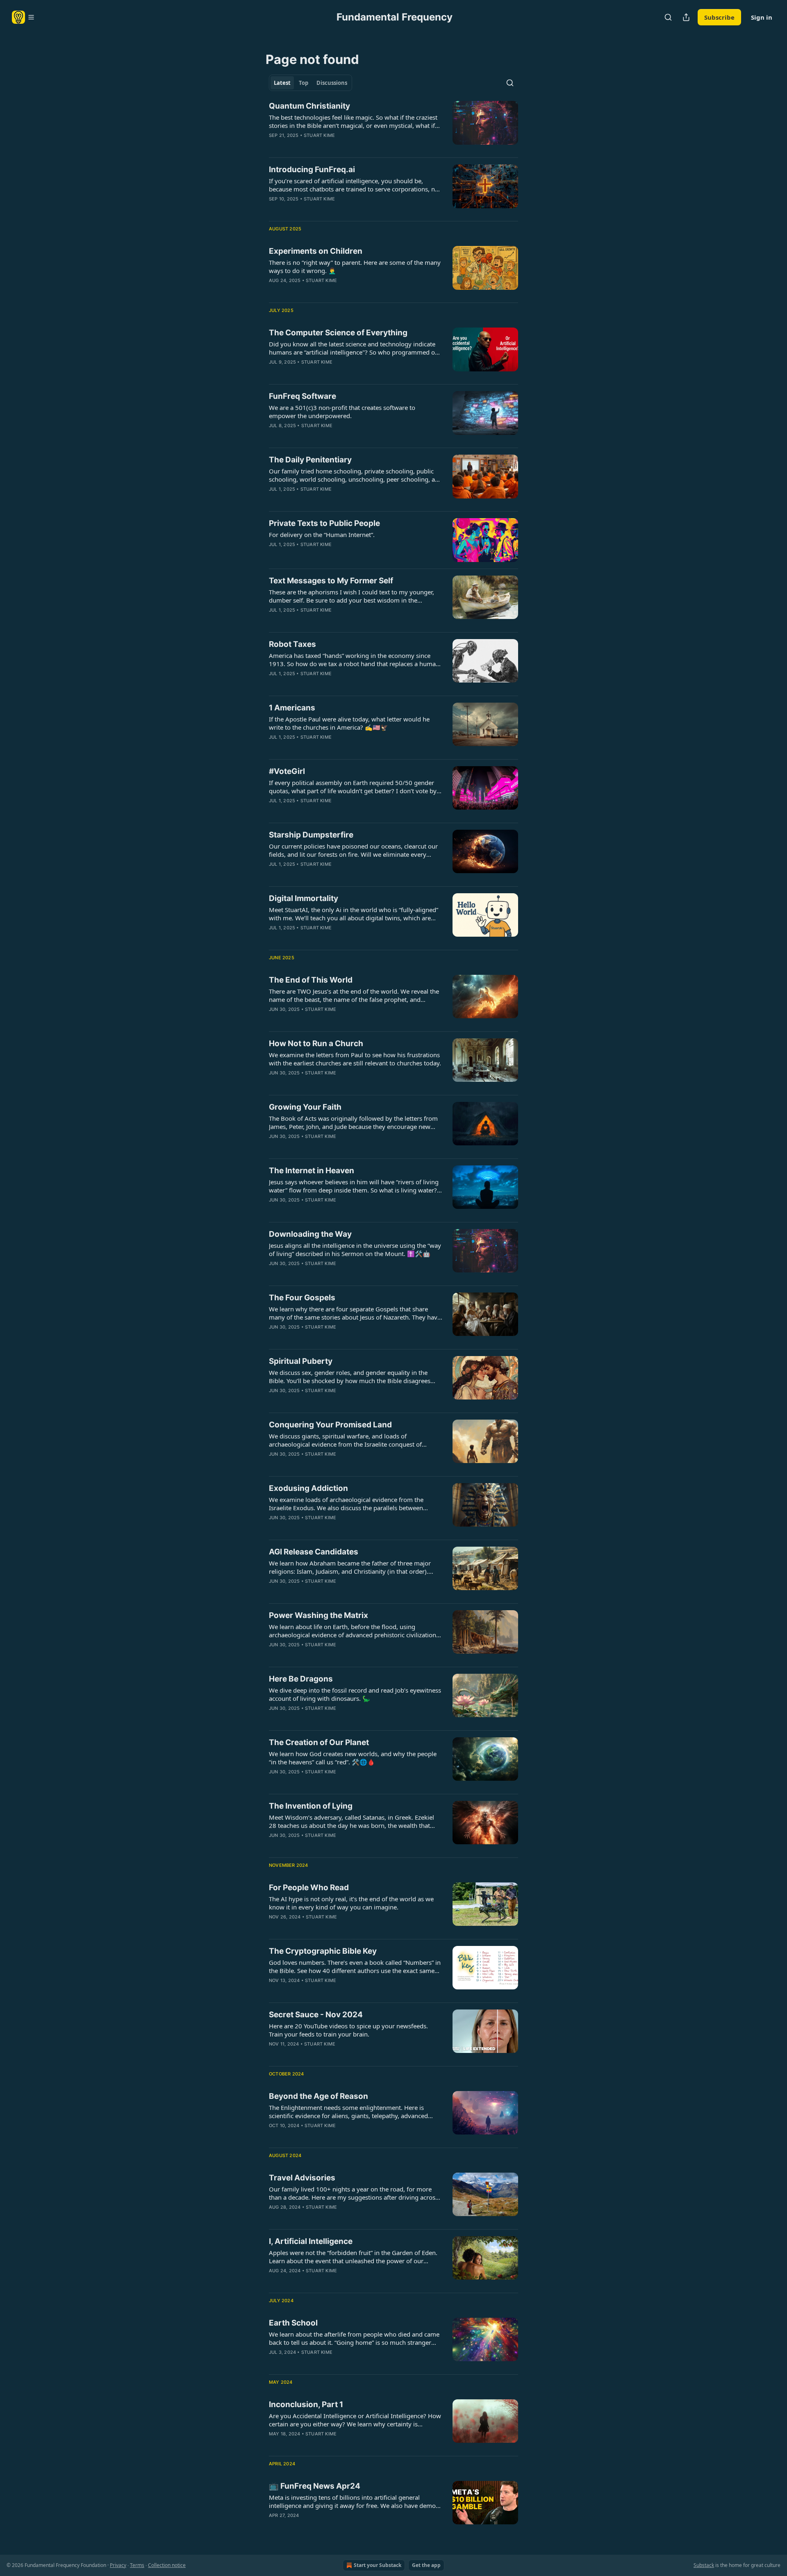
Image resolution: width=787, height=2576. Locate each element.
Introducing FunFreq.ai (312, 170)
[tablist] (310, 83)
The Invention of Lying (311, 1806)
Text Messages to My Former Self (331, 581)
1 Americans (292, 708)
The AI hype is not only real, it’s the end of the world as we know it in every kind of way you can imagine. (351, 1903)
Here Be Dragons (301, 1679)
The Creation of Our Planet (319, 1742)
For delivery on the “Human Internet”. (322, 535)
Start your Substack (378, 2565)
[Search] (668, 17)
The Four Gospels (302, 1298)
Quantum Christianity (309, 106)
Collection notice (167, 2565)
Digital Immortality (304, 898)
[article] (393, 126)
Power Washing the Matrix (318, 1615)
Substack (704, 2565)
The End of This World (311, 980)
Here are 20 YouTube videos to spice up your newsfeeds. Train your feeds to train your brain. (348, 2030)
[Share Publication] (686, 17)
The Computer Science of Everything (338, 333)
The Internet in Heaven (312, 1171)
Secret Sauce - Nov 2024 (316, 2015)
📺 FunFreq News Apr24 (315, 2486)
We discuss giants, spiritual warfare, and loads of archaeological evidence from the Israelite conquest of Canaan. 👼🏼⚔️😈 (345, 1440)
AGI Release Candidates (314, 1552)
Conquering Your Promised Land (330, 1425)
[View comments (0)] (330, 146)
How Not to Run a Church (316, 1043)
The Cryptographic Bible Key (323, 1951)
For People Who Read (309, 1888)
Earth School (293, 2323)
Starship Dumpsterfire (311, 835)
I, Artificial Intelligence (311, 2241)
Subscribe (719, 17)
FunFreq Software (303, 396)
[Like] (274, 291)
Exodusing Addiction (308, 1488)
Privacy (118, 2565)
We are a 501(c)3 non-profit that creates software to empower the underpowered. (342, 412)
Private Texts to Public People (324, 523)
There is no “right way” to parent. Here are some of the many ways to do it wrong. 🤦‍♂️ (355, 266)
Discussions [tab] (332, 83)
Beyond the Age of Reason (318, 2096)
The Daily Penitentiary (310, 460)
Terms (137, 2565)
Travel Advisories (302, 2178)
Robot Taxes (292, 644)
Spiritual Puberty (301, 1361)
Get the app (426, 2565)
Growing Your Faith (305, 1107)
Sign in (762, 17)
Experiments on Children (316, 251)
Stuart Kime (319, 135)
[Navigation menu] (23, 17)
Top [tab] (304, 83)
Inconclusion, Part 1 (306, 2404)
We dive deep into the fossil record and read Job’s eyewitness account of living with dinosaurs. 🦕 (355, 1694)
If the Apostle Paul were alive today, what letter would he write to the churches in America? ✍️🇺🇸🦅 (349, 723)
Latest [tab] (282, 83)
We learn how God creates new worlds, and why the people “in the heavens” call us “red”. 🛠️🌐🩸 (353, 1758)
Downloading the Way (310, 1234)
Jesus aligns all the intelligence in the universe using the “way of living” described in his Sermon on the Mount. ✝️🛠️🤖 (355, 1249)
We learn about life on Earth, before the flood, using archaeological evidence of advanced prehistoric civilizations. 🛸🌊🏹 (355, 1631)
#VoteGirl (287, 771)
